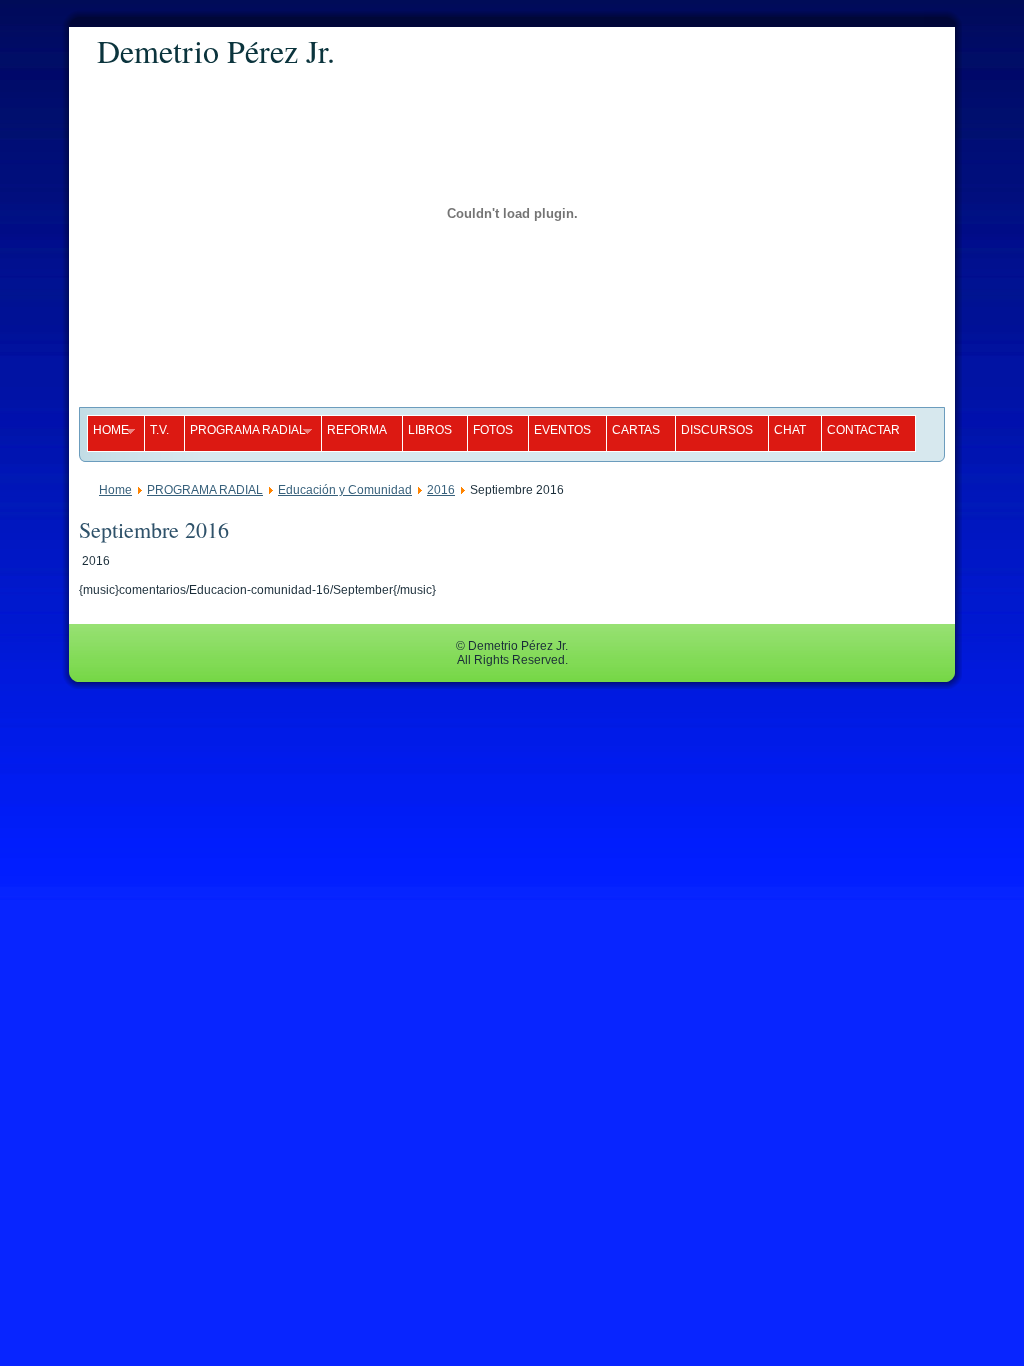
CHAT (790, 430)
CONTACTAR (863, 430)
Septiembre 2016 (154, 529)
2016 (441, 490)
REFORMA (357, 430)
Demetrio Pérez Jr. (216, 50)
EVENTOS (562, 430)
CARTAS (636, 430)
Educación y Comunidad (345, 490)
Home (115, 490)
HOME (108, 431)
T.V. (159, 430)
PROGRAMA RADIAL (245, 431)
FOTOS (493, 430)
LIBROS (430, 430)
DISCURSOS (717, 430)
